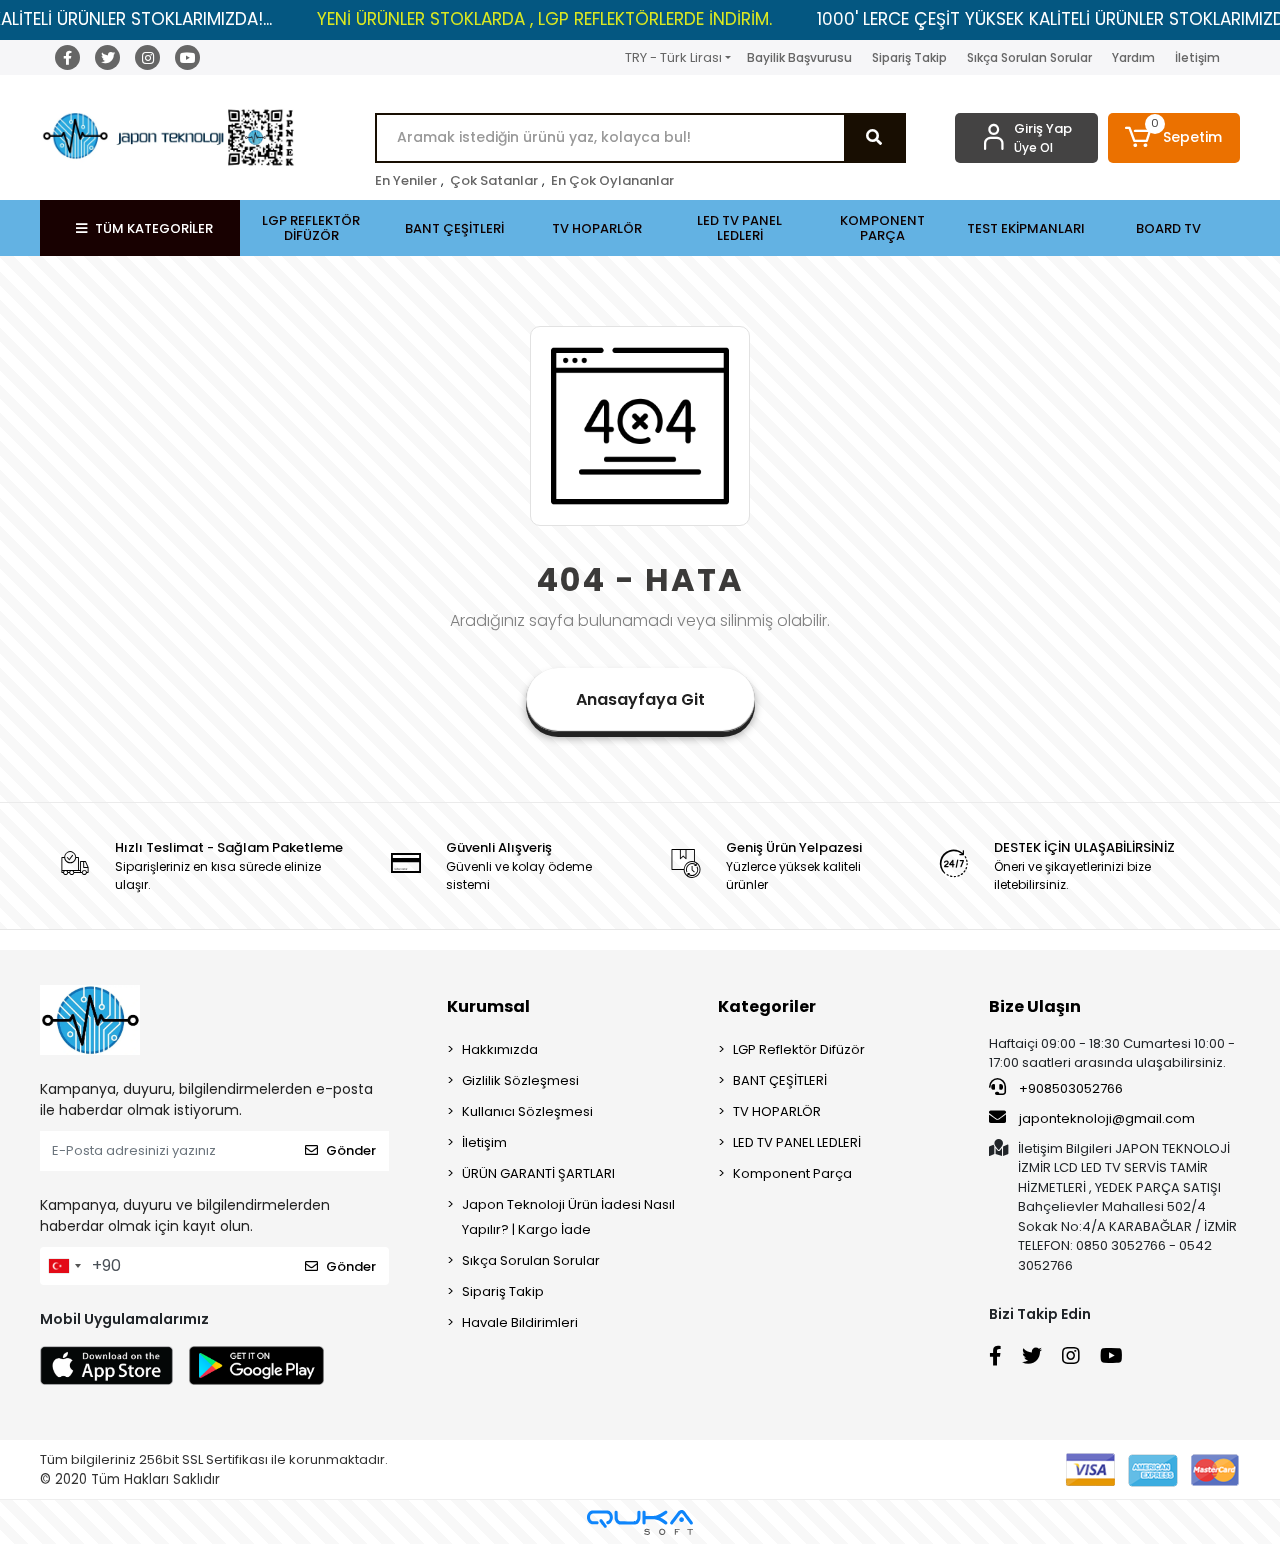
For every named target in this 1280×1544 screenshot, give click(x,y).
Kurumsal (488, 1006)
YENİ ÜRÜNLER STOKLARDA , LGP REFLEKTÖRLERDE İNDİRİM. (544, 19)
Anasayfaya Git (640, 699)
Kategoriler (767, 1006)
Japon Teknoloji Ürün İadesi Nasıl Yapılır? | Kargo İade (568, 1217)
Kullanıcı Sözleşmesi (527, 1111)
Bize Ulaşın (1035, 1006)
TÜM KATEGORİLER (154, 228)
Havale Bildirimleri (520, 1322)
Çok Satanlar (494, 180)
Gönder (351, 1150)
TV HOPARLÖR (777, 1111)
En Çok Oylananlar (612, 180)
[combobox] (64, 1266)
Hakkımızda (500, 1049)
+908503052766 (1069, 1088)
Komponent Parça (792, 1173)
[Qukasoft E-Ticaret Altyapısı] (640, 1522)
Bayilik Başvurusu (799, 57)
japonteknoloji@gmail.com (1107, 1118)
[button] (1174, 138)
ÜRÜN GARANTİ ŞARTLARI (538, 1173)
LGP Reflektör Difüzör (799, 1049)
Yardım (1133, 57)
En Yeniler (406, 180)
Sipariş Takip (909, 57)
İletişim (1197, 57)
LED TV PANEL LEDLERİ (797, 1142)
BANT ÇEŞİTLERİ (780, 1080)
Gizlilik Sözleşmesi (520, 1080)
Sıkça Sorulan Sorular (1029, 57)
